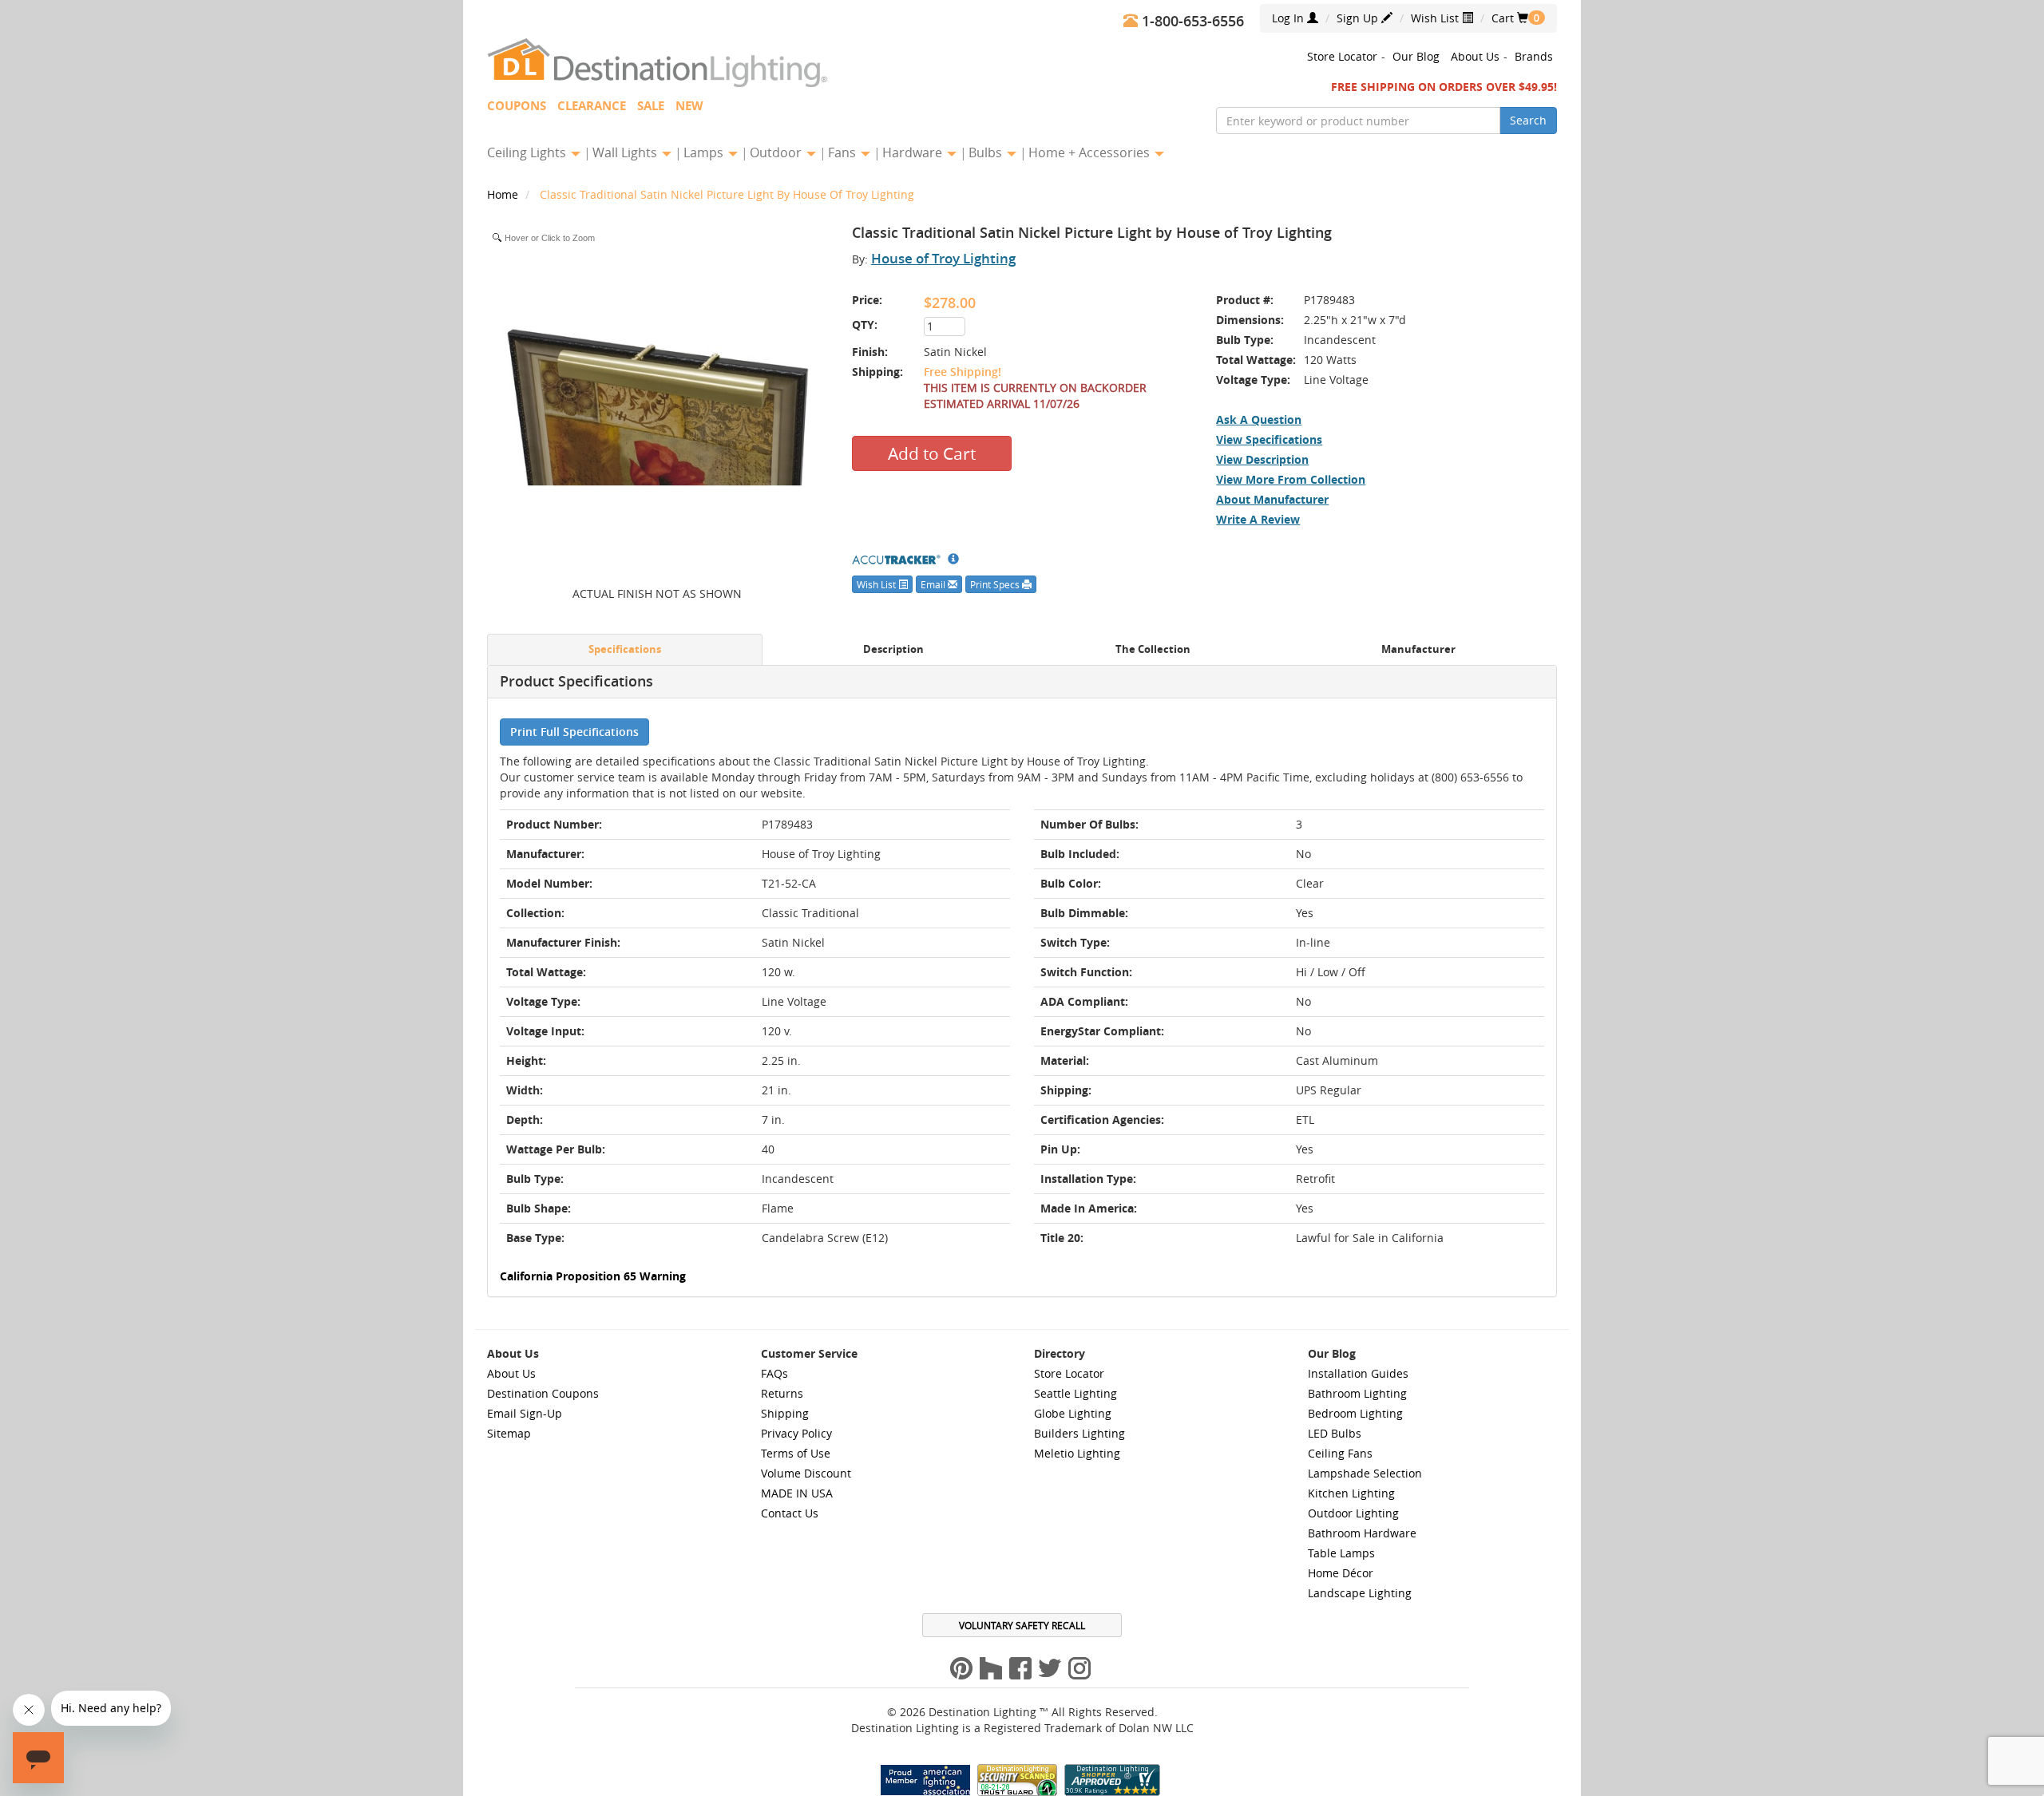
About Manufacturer (1272, 499)
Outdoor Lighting (1353, 1513)
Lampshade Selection (1365, 1473)
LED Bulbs (1335, 1433)
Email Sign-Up (525, 1413)
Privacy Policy (796, 1433)
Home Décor (1341, 1573)
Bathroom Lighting (1357, 1393)
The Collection (1153, 649)
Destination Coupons (543, 1393)
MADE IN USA (797, 1493)
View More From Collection (1291, 479)
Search (1528, 120)
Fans (844, 152)
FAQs (774, 1373)
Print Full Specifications (574, 732)
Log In (1289, 18)
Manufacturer (1418, 649)
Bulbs (987, 152)
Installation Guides (1358, 1373)
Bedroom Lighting (1355, 1413)
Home (504, 194)
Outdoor (777, 152)
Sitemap (509, 1433)
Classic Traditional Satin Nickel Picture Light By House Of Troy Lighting (727, 194)
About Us (1475, 56)
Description (893, 649)
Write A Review (1258, 519)
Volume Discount (806, 1473)
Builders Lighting (1079, 1433)
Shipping (785, 1413)
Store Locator (1342, 56)
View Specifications (1269, 439)
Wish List (1436, 18)
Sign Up (1359, 18)
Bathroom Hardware (1362, 1533)
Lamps (705, 152)
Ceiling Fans (1340, 1453)
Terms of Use (796, 1453)
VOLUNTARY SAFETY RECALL (1022, 1625)
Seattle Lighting (1075, 1393)
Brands (1534, 56)
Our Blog (1416, 56)
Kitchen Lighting (1351, 1493)
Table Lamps (1341, 1553)
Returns (782, 1393)
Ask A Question (1259, 419)
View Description (1262, 459)
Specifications (625, 649)
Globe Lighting (1073, 1413)
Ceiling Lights (528, 152)
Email (934, 584)
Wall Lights (626, 152)
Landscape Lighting (1360, 1593)
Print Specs (996, 584)
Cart (1510, 18)
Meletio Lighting (1077, 1453)
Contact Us (790, 1513)
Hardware (914, 152)
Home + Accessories (1091, 152)
